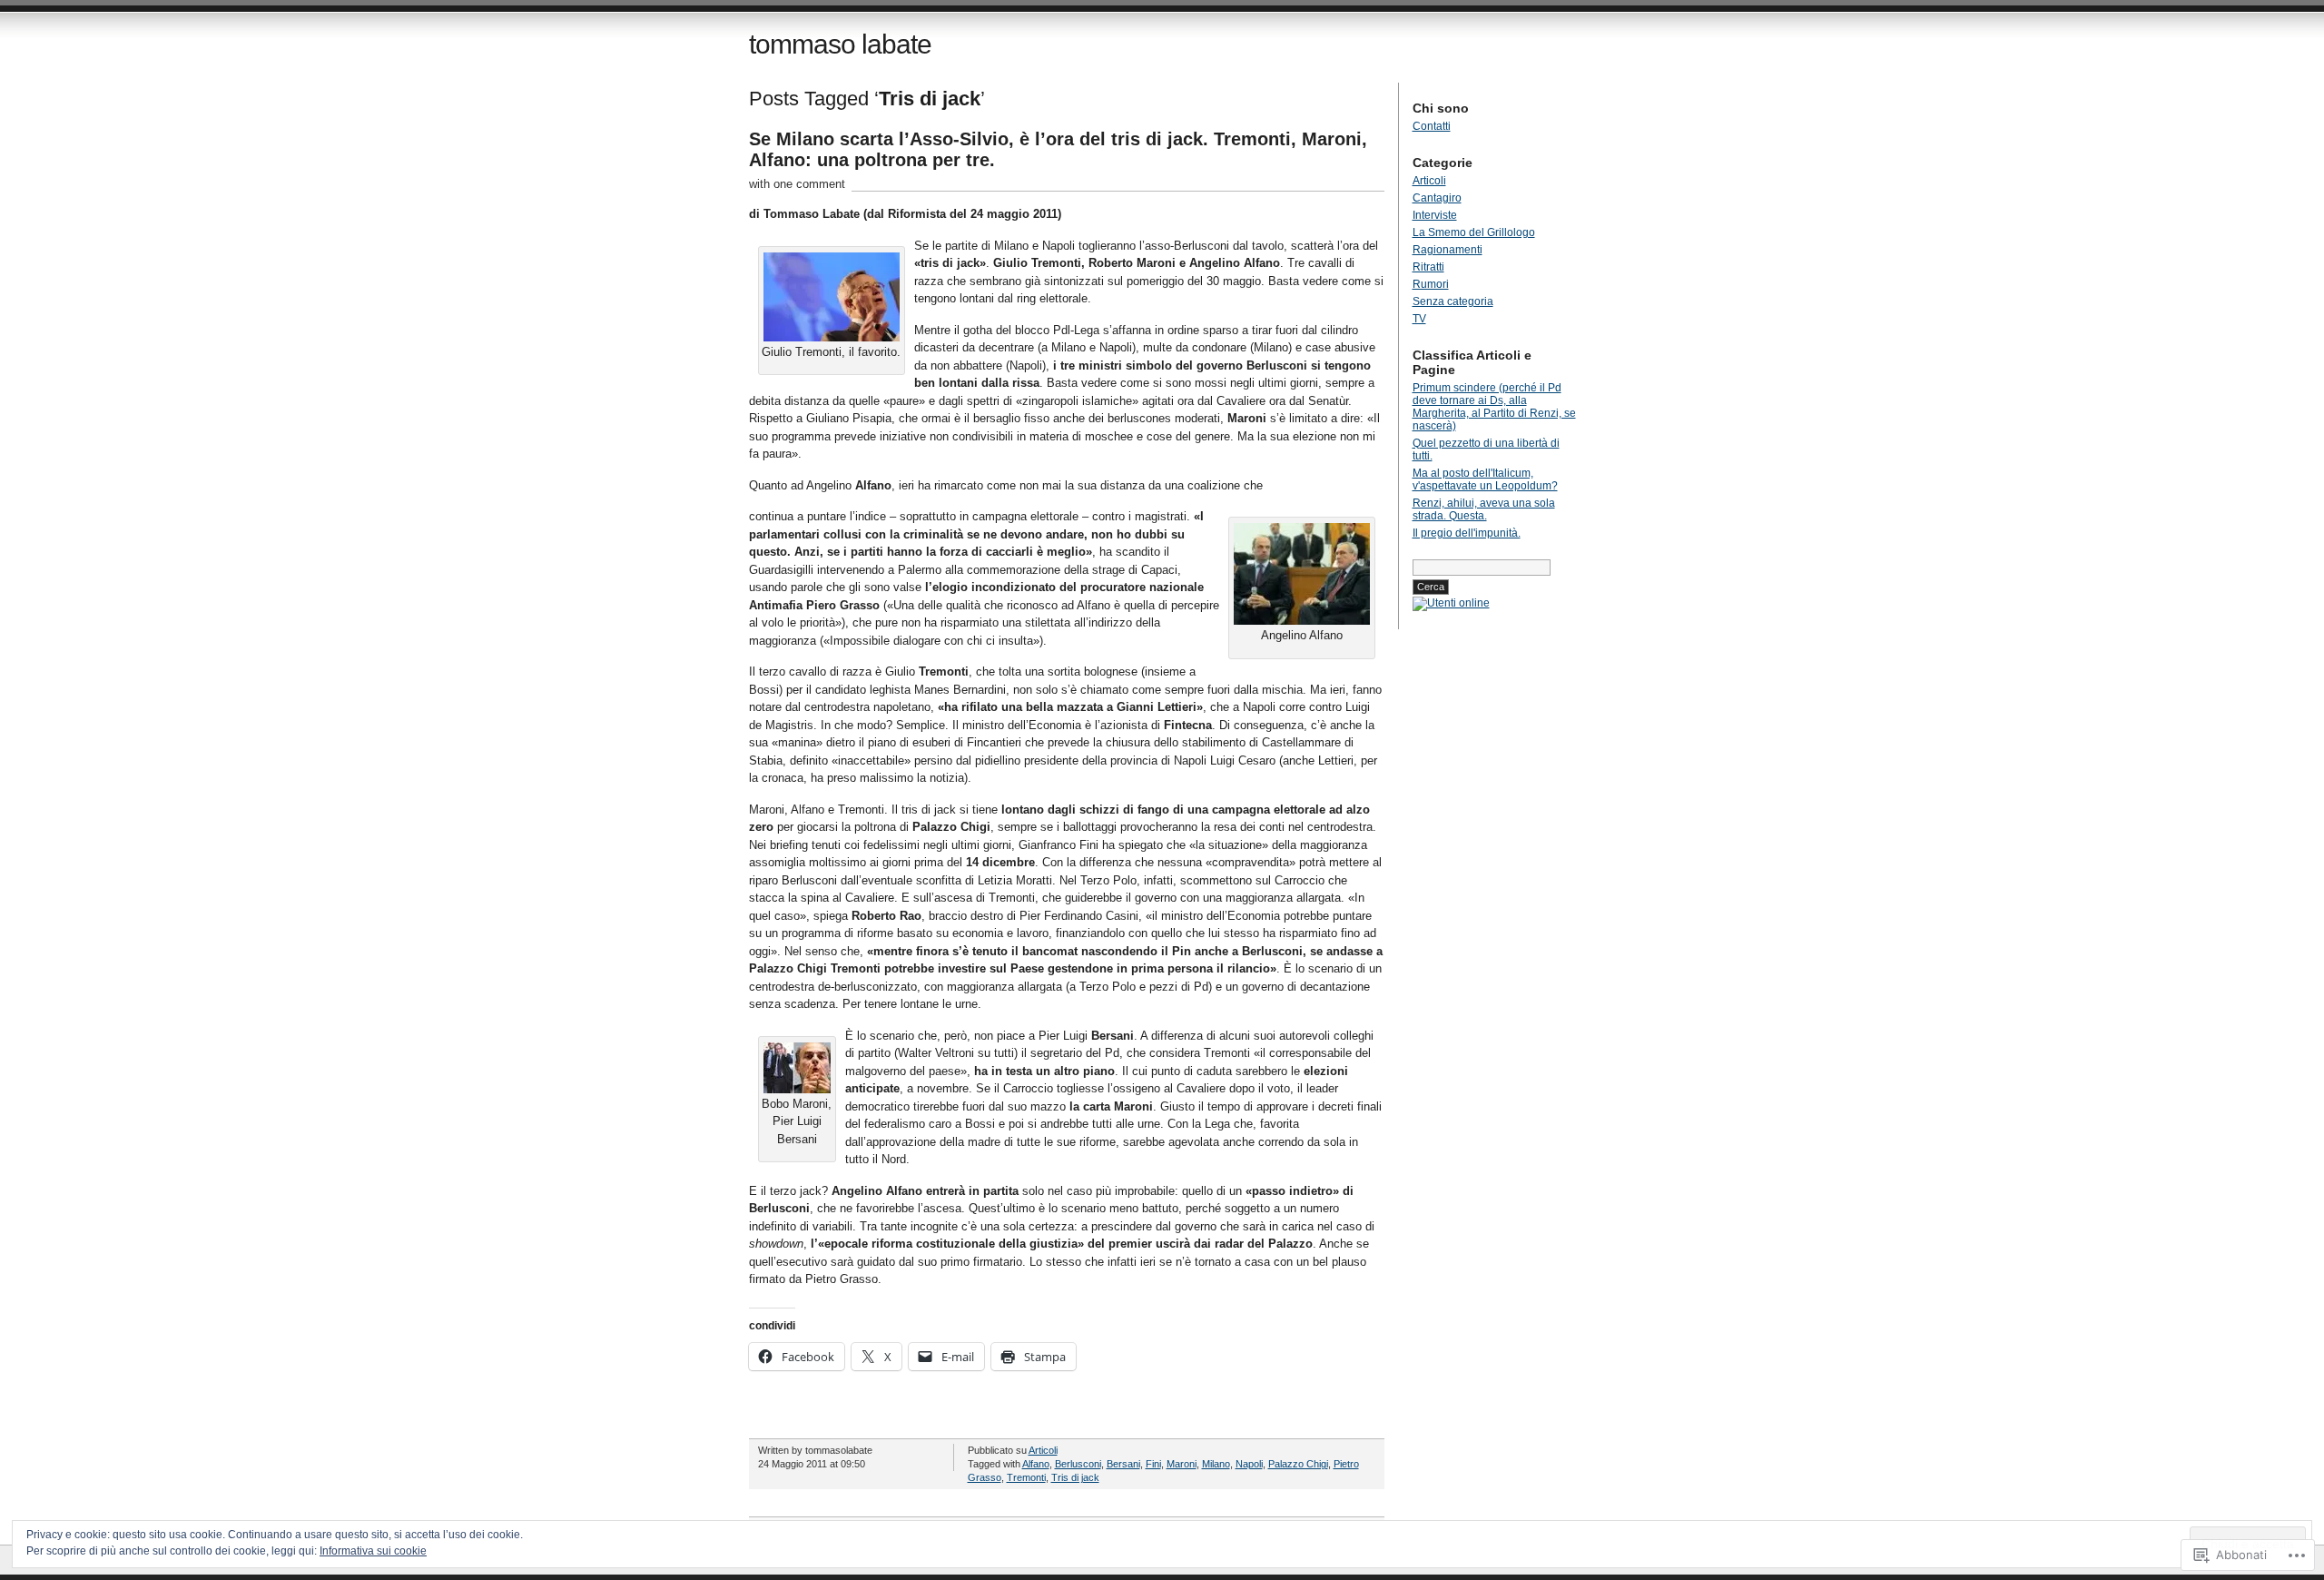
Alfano (1036, 1464)
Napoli (1249, 1464)
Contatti (1432, 126)
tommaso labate (840, 44)
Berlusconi (1078, 1464)
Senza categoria (1453, 301)
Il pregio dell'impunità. (1467, 533)
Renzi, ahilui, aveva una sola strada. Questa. (1484, 509)
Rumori (1431, 284)
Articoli (1043, 1450)
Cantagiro (1437, 198)
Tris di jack (1075, 1477)
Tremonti (1026, 1477)
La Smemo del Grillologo (1474, 232)
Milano (1216, 1464)
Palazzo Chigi (1298, 1464)
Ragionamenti (1448, 250)
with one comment (797, 184)
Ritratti (1428, 267)
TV (1419, 319)
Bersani (1123, 1464)
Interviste (1435, 215)
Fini (1153, 1464)
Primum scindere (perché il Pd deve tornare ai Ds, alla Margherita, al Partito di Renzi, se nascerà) (1494, 407)
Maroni (1182, 1464)
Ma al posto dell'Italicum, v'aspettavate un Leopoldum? (1485, 479)
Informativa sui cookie (373, 1551)
